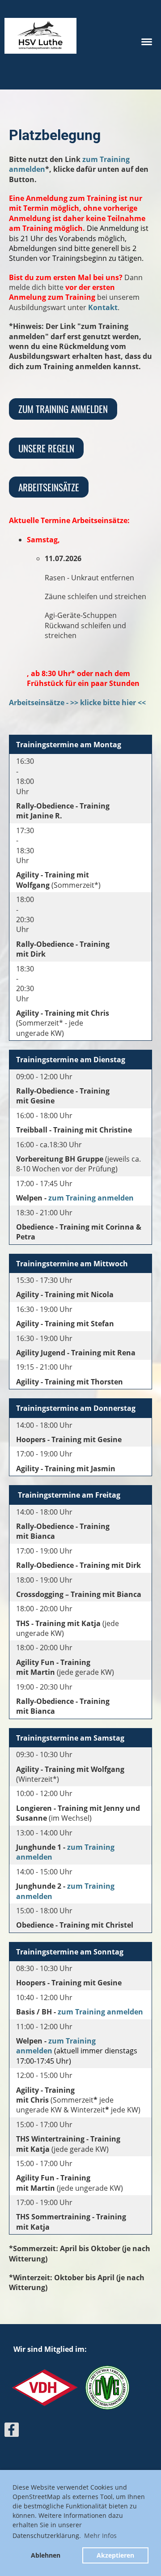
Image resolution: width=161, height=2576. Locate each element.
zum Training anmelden (91, 1198)
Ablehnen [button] (46, 2555)
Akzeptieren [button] (115, 2555)
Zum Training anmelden (63, 409)
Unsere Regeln (46, 448)
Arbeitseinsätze (49, 487)
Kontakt (103, 307)
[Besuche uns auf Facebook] (12, 2431)
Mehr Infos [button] (100, 2536)
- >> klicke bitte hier (100, 703)
